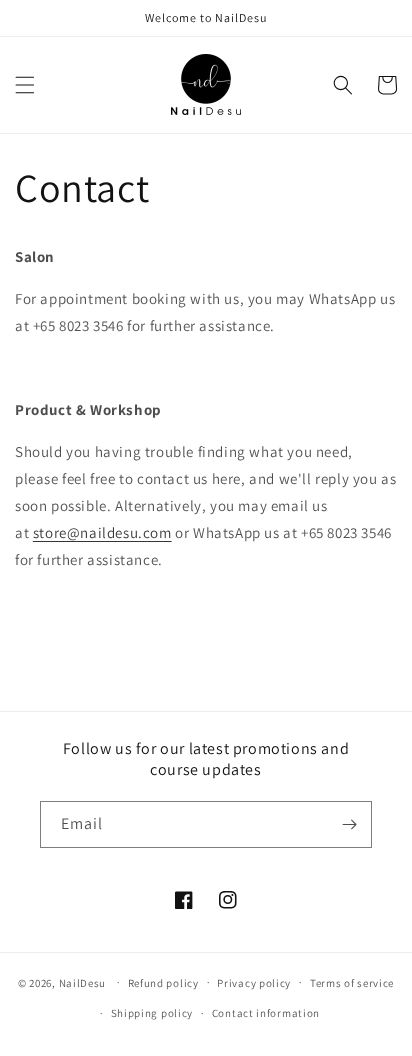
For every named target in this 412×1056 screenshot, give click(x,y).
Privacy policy (254, 983)
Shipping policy (152, 1013)
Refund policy (163, 983)
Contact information (266, 1013)
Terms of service (352, 983)
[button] (25, 85)
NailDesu (83, 982)
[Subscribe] (349, 824)
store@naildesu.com (102, 532)
